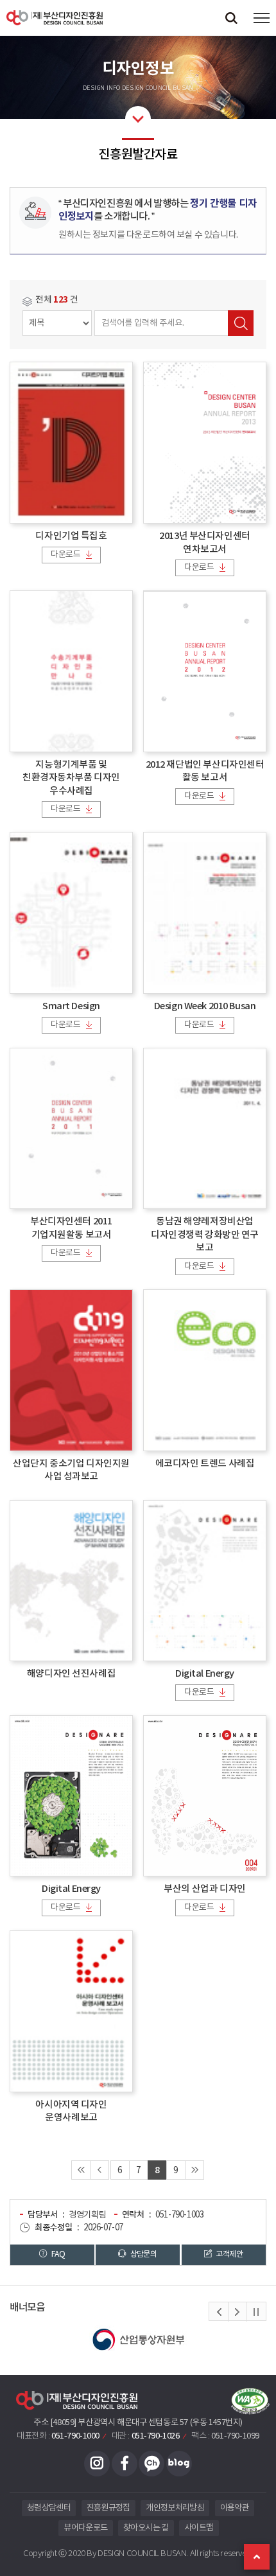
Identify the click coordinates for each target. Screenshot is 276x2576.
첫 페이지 (81, 2170)
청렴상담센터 (49, 2508)
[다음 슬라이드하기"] (237, 2312)
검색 (241, 323)
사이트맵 (199, 2528)
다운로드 (65, 555)
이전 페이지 (99, 2170)
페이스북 (125, 2464)
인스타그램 (97, 2464)
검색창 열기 (231, 18)
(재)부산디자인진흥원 (55, 18)
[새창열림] (144, 2340)
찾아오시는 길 (146, 2528)
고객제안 (229, 2254)
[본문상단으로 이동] (257, 2557)
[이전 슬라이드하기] (219, 2312)
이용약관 (235, 2508)
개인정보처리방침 (175, 2508)
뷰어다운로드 (85, 2528)
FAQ (58, 2254)
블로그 (179, 2464)
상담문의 (142, 2254)
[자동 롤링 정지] (256, 2312)
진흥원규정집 (108, 2508)
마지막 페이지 (194, 2170)
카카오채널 (151, 2464)
